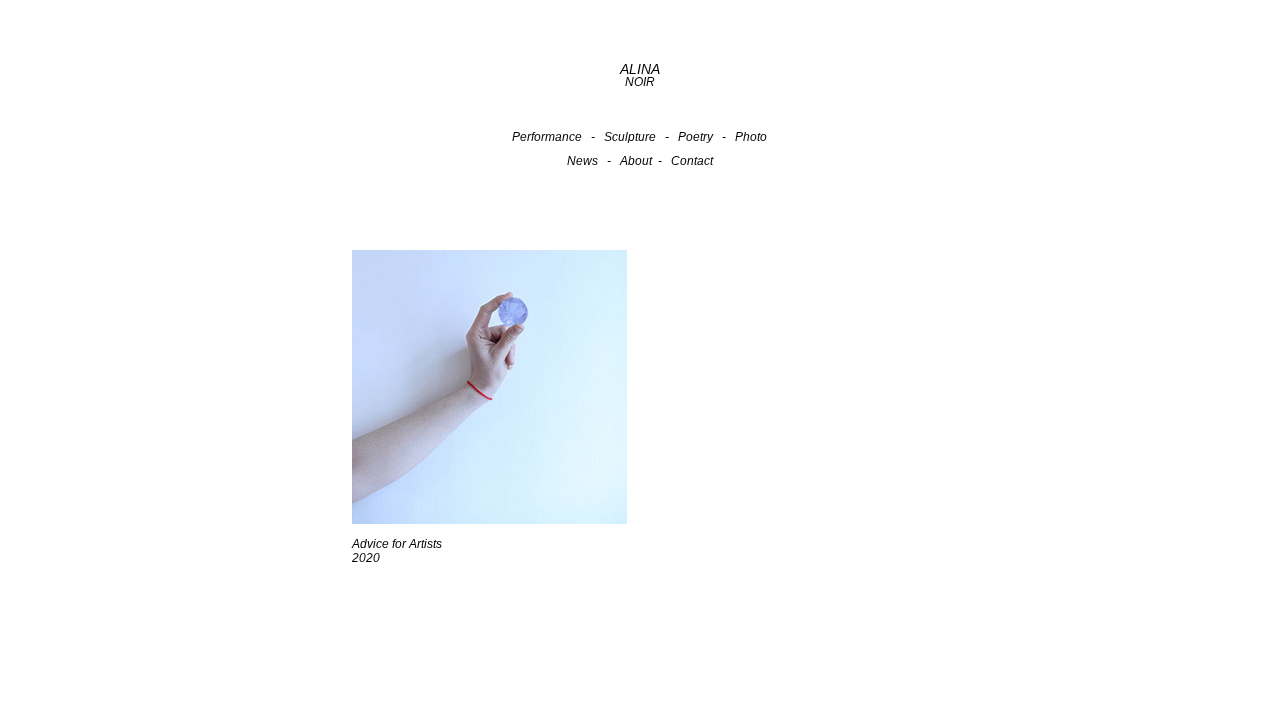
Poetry (695, 137)
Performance (547, 137)
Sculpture (630, 137)
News (582, 161)
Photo (751, 137)
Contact (692, 161)
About (636, 161)
